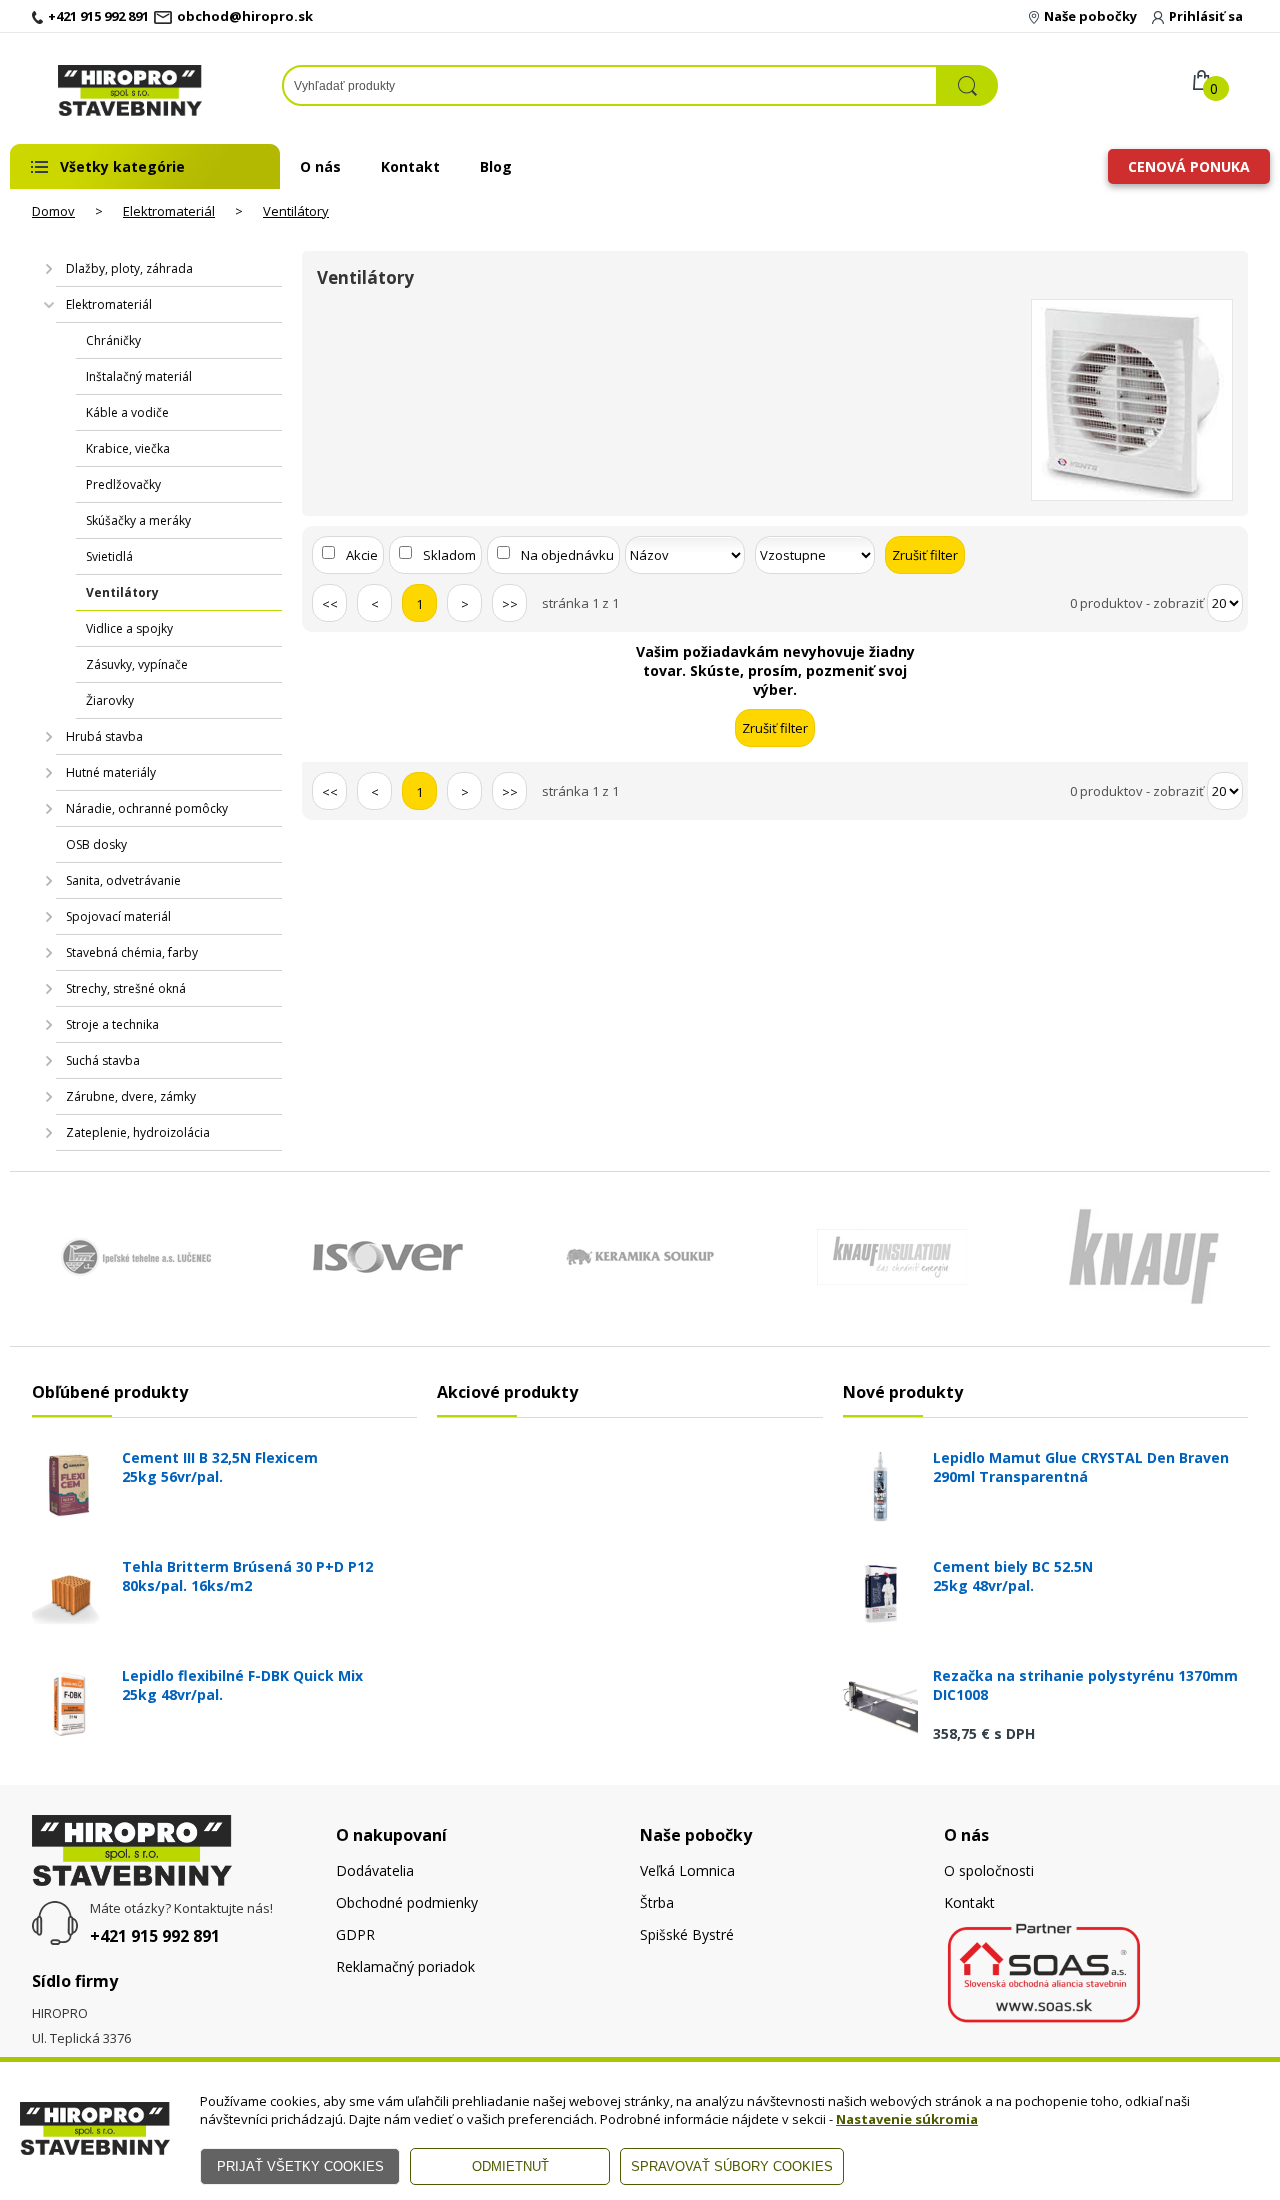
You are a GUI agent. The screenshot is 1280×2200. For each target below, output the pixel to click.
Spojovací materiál (118, 916)
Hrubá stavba (104, 736)
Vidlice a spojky (129, 628)
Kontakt (410, 166)
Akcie (362, 555)
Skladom (449, 555)
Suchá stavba (103, 1060)
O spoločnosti (989, 1870)
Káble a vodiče (127, 412)
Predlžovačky (123, 484)
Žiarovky (110, 700)
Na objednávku (567, 555)
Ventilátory (296, 211)
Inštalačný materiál (139, 376)
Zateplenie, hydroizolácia (138, 1132)
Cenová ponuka (1189, 166)
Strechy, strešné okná (126, 988)
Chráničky (113, 340)
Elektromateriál (169, 211)
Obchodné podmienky (407, 1902)
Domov (53, 211)
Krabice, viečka (128, 448)
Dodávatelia (375, 1870)
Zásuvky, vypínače (137, 664)
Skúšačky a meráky (138, 520)
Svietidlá (109, 556)
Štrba (657, 1902)
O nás (320, 166)
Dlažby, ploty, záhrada (129, 268)
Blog (496, 166)
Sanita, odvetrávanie (123, 880)
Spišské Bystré (687, 1934)
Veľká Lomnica (687, 1870)
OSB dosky (96, 844)
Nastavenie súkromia (907, 2119)
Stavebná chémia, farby (132, 952)
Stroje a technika (112, 1024)
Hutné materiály (111, 772)
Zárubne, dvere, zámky (131, 1096)
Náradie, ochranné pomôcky (147, 808)
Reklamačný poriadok (405, 1966)
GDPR (355, 1934)
